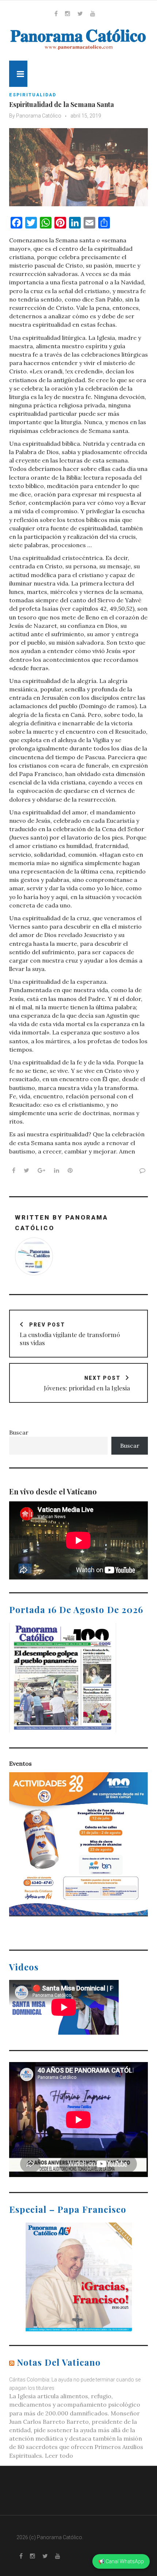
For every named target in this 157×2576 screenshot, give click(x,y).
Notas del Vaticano (59, 2362)
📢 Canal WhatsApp (121, 2561)
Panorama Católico (39, 116)
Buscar (19, 1432)
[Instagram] (68, 14)
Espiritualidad (33, 95)
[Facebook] (56, 14)
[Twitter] (80, 14)
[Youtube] (93, 14)
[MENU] (18, 74)
